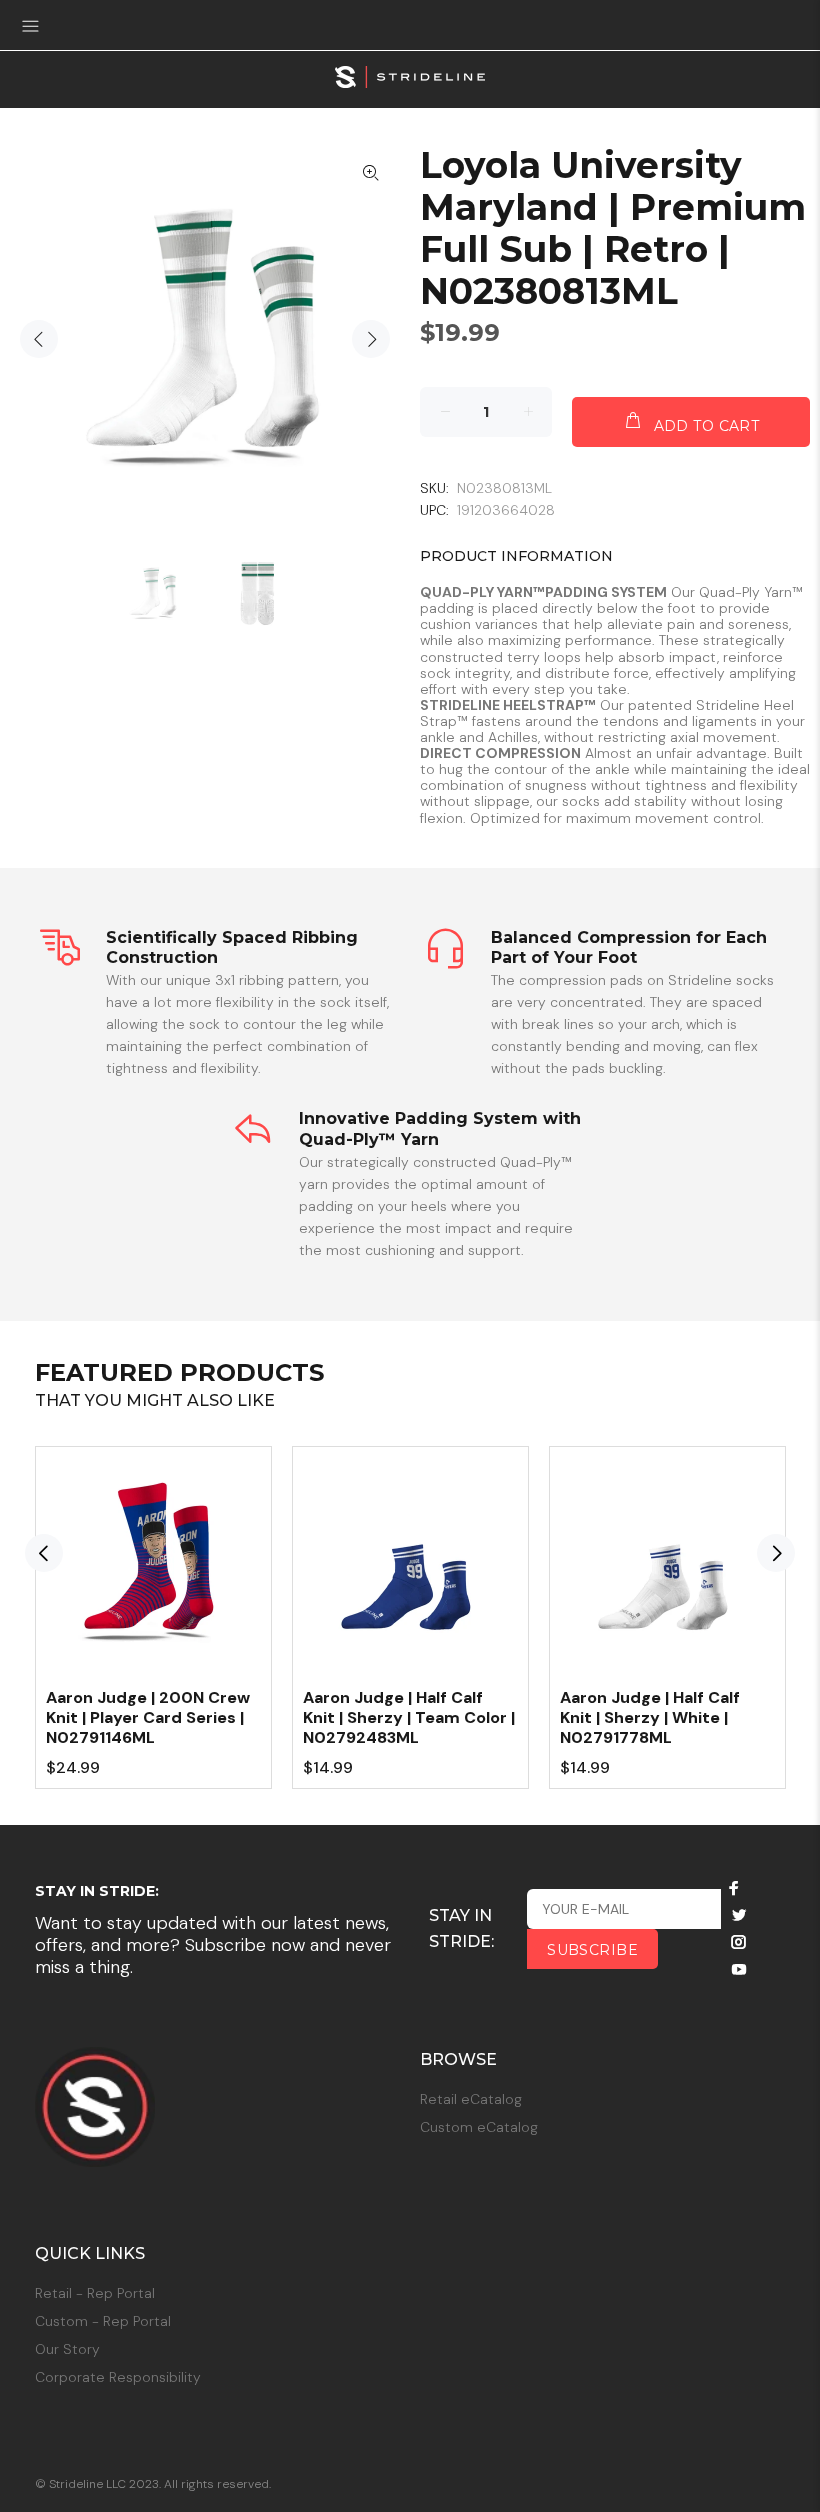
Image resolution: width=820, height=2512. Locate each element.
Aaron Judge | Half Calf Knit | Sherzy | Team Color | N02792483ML (409, 1717)
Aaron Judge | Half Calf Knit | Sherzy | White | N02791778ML (650, 1717)
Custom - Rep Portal (103, 2321)
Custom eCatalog (479, 2127)
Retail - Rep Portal (95, 2293)
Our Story (67, 2349)
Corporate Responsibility (118, 2377)
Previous (39, 339)
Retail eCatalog (471, 2099)
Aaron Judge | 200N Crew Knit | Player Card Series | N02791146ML (148, 1717)
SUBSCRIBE (592, 1950)
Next (371, 339)
